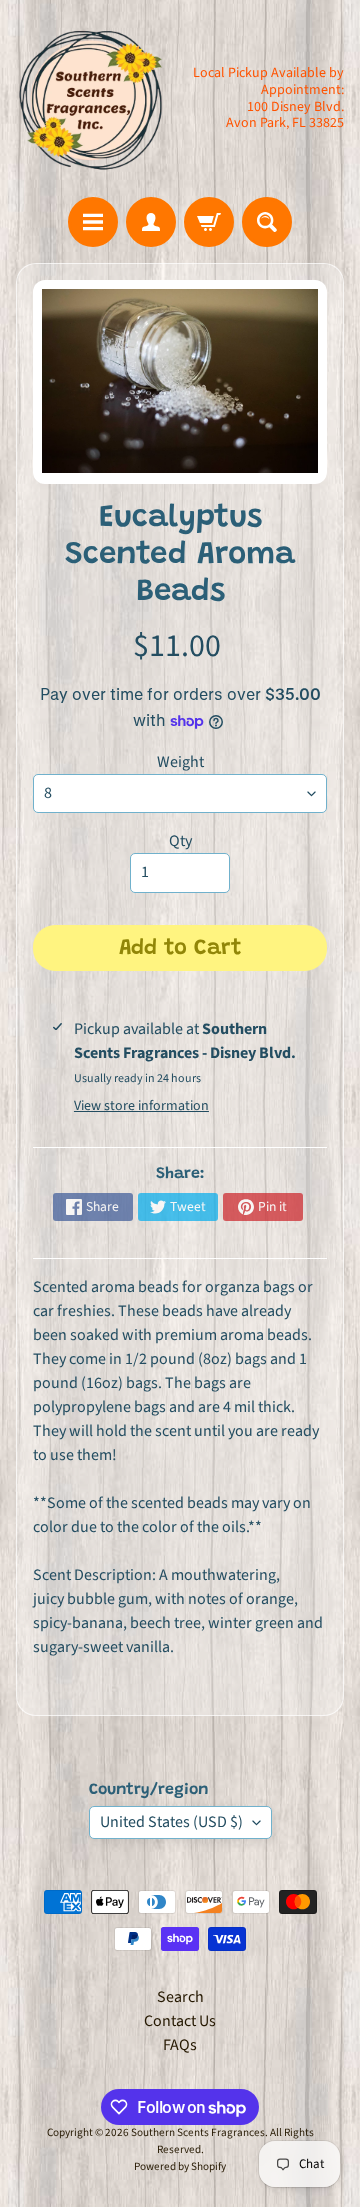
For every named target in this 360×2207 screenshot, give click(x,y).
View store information (141, 1106)
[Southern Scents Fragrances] (91, 98)
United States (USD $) (171, 1822)
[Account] (151, 222)
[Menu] (93, 222)
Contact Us (180, 2021)
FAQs (180, 2045)
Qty (180, 841)
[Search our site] (267, 222)
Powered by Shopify (180, 2166)
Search (180, 1997)
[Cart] (209, 222)
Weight (180, 762)
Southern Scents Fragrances (198, 2132)
